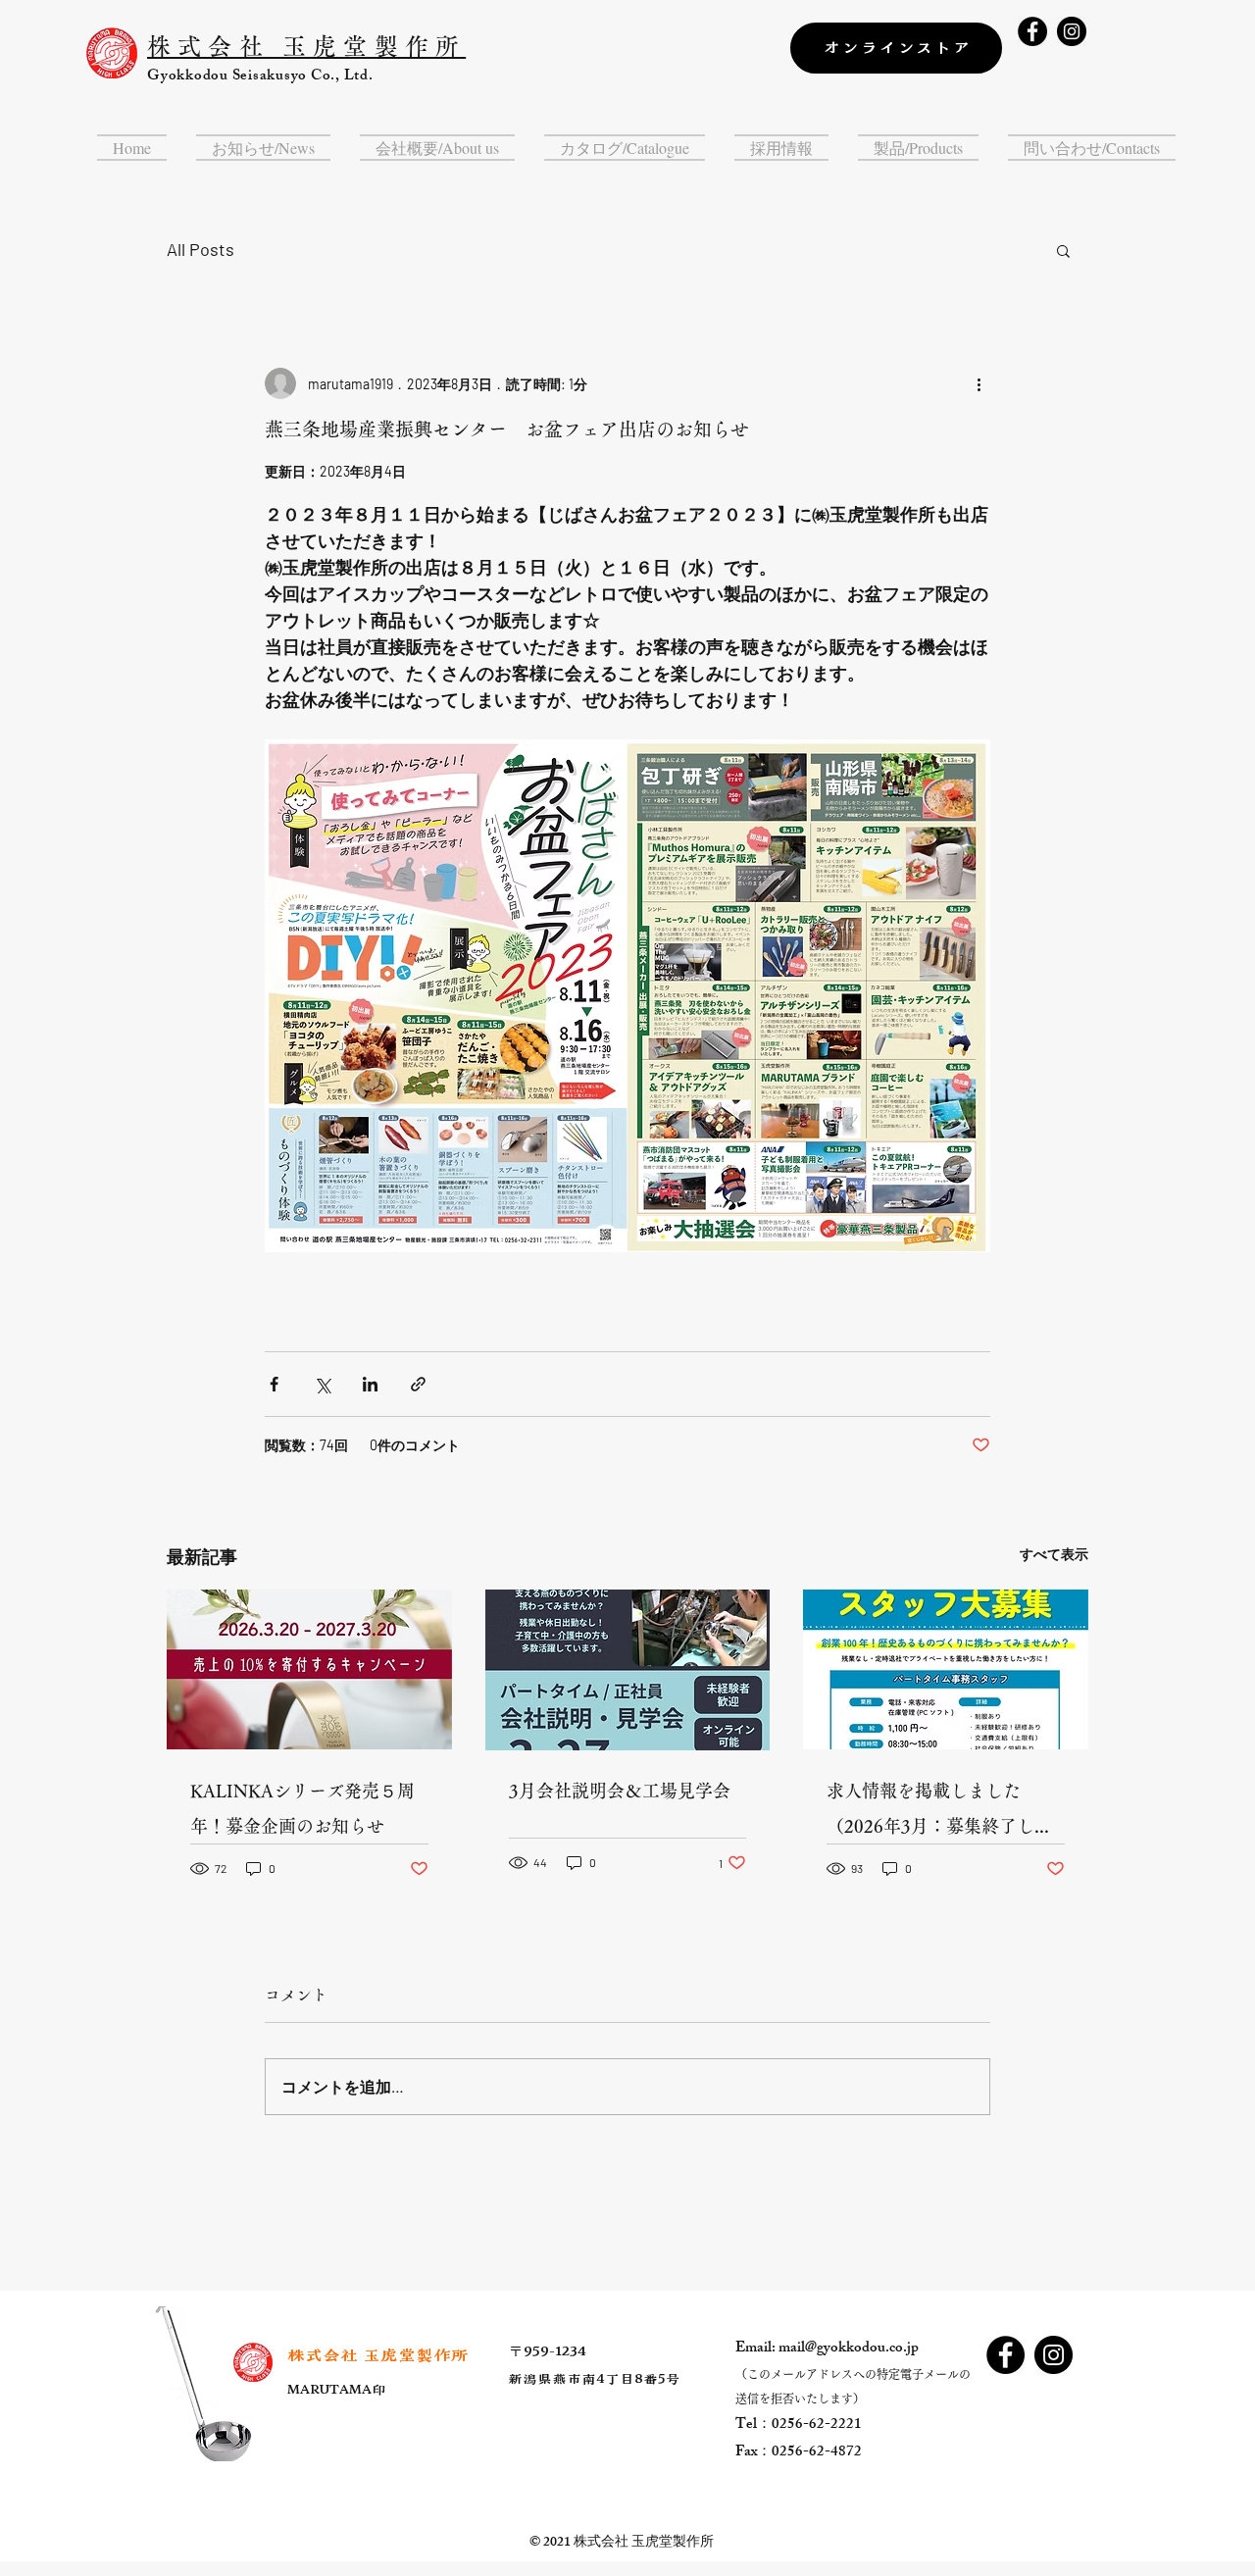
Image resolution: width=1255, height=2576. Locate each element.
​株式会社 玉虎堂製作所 (378, 2355)
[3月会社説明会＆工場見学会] (628, 1670)
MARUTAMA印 (337, 2390)
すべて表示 (1054, 1554)
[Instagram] (1072, 31)
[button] (263, 148)
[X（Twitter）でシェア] (322, 1384)
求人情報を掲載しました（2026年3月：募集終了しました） (939, 1813)
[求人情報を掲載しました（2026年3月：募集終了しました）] (946, 1669)
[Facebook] (1032, 31)
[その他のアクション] (979, 383)
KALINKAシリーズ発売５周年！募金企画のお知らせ (302, 1808)
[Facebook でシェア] (274, 1384)
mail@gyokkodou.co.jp (849, 2349)
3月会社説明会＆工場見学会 (620, 1791)
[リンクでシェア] (418, 1384)
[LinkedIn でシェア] (370, 1384)
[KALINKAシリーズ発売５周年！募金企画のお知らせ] (309, 1669)
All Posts (201, 249)
